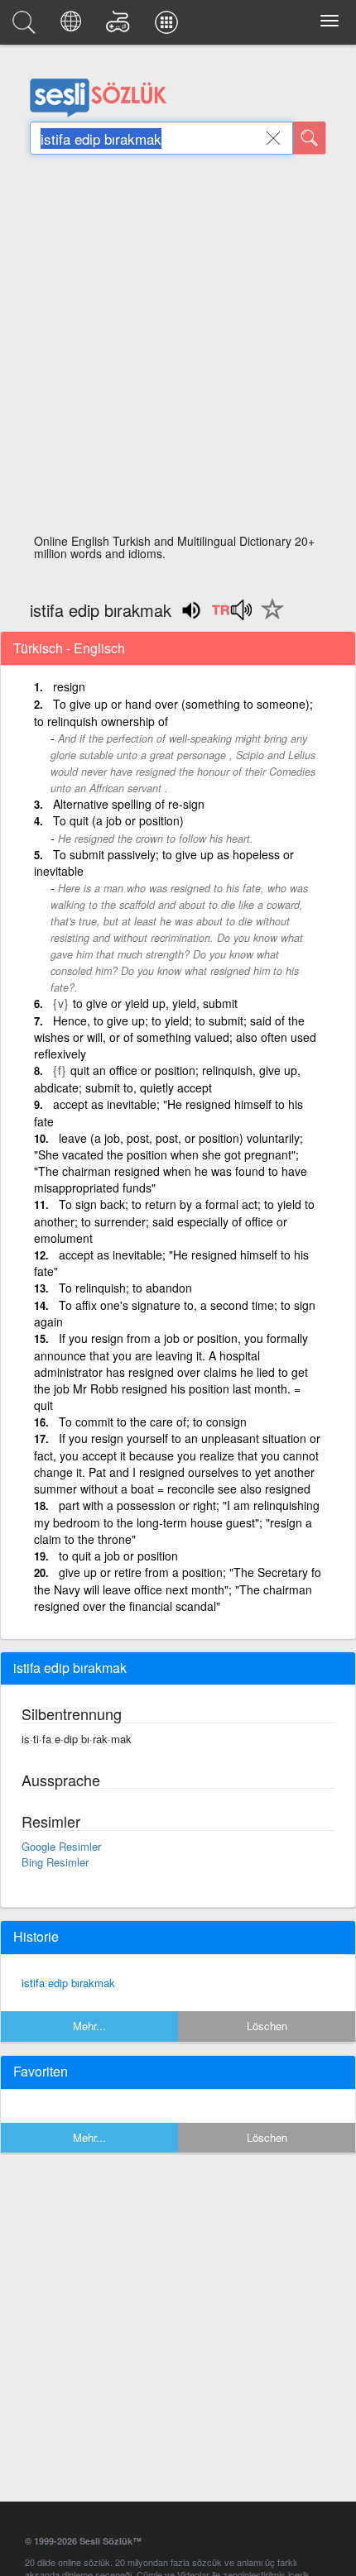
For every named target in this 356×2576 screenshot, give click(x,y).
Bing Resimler (55, 1862)
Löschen (267, 2026)
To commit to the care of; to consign (153, 1422)
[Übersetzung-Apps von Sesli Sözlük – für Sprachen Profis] (169, 26)
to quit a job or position (118, 1556)
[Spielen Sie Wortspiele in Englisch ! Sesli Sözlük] (120, 26)
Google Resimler (61, 1846)
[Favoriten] (268, 619)
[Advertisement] (178, 349)
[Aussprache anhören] (231, 615)
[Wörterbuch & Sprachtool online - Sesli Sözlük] (26, 26)
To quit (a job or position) (118, 820)
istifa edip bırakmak (68, 1983)
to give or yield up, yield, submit (155, 1003)
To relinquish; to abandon (125, 1288)
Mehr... (89, 2026)
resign (69, 686)
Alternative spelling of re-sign (129, 804)
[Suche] (310, 138)
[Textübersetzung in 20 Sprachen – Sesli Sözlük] (73, 26)
